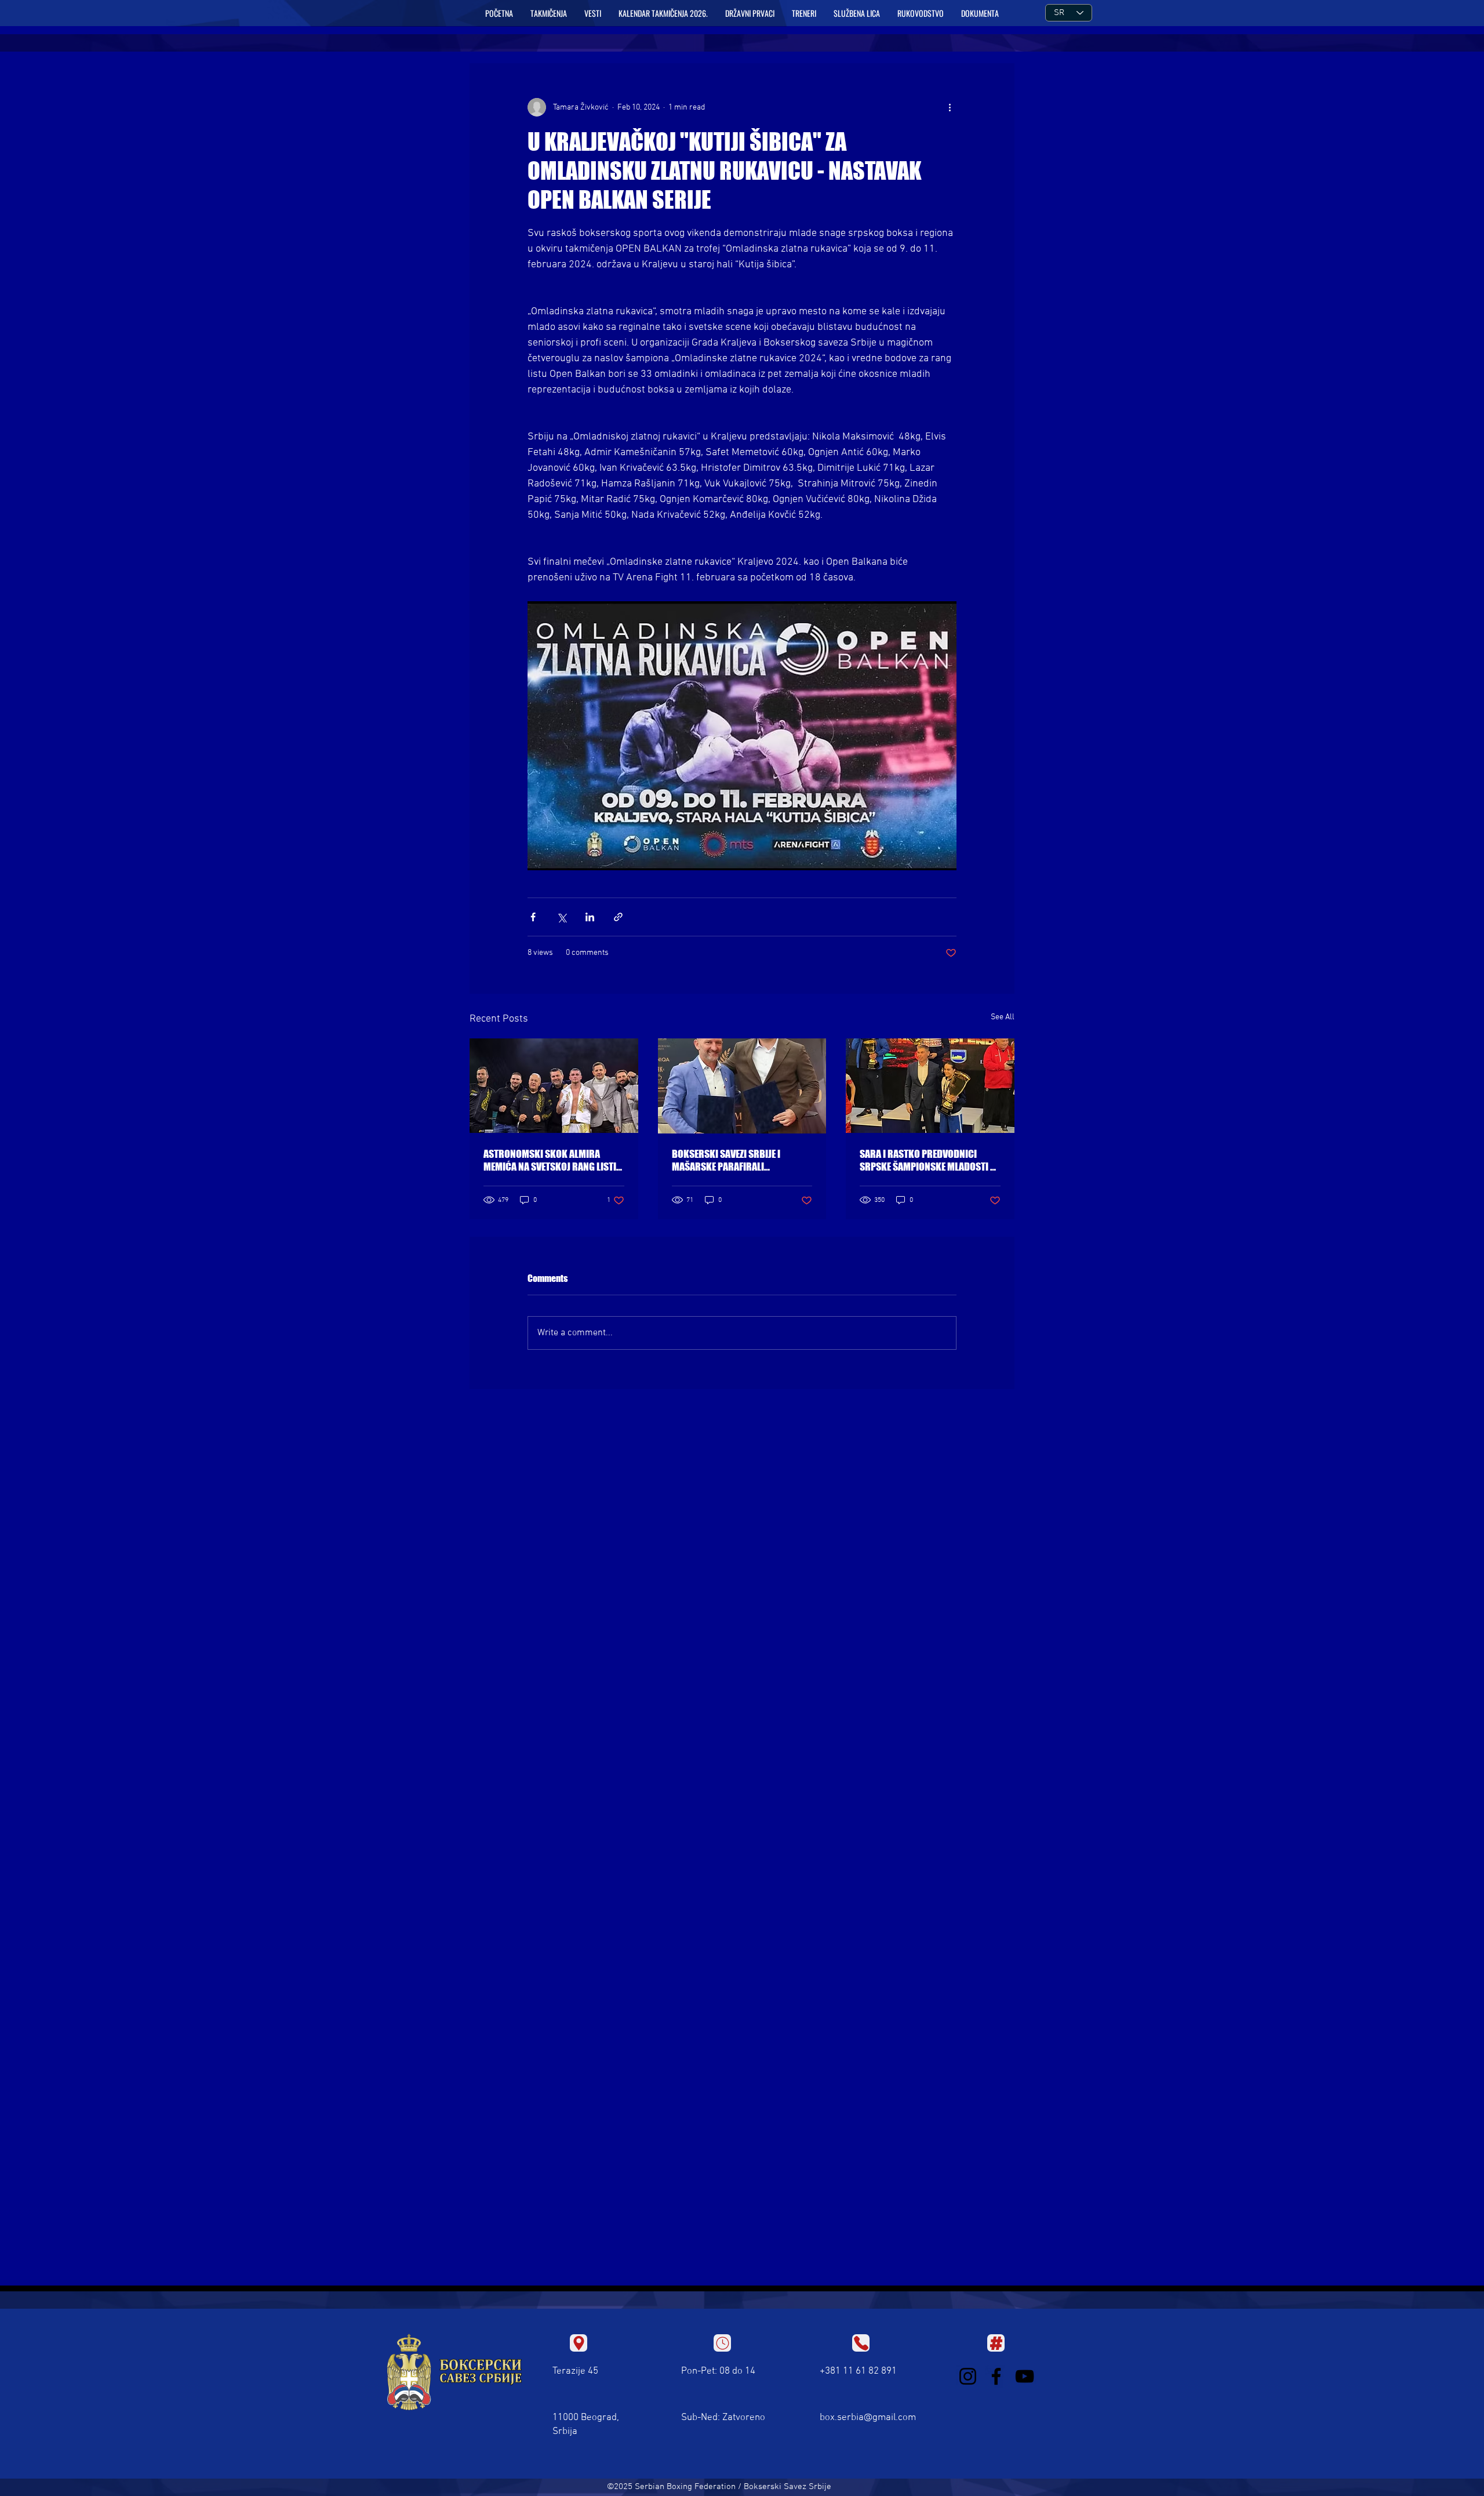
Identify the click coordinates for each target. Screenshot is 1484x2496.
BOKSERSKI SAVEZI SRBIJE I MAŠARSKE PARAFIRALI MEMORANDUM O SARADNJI (727, 1160)
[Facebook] (996, 2376)
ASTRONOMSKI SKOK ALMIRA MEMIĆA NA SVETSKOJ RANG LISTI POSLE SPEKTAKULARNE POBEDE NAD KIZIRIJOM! (550, 1160)
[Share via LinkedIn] (590, 917)
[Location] (579, 2343)
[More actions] (950, 107)
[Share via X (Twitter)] (561, 917)
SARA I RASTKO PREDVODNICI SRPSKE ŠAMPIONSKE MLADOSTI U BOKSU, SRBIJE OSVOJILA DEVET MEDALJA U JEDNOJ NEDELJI (928, 1160)
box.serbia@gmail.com (868, 2418)
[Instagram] (968, 2376)
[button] (549, 13)
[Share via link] (618, 917)
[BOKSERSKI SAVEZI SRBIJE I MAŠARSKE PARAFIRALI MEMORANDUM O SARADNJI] (742, 1086)
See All (1003, 1017)
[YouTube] (1025, 2376)
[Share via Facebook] (533, 917)
